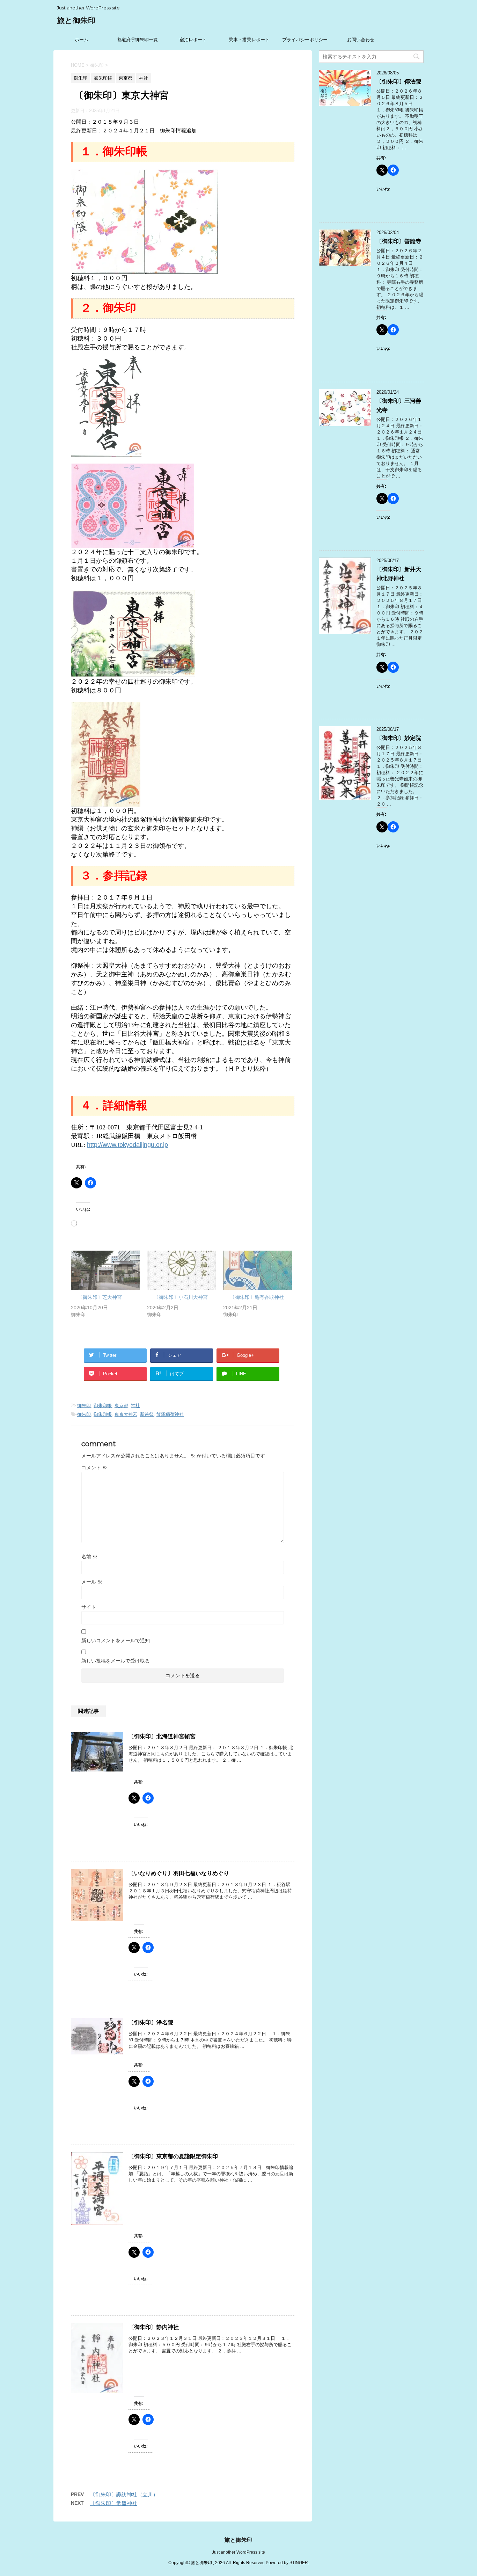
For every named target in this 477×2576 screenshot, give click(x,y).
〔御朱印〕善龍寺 (399, 241)
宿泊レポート (193, 40)
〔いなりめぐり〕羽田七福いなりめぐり (179, 1873)
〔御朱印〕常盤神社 (114, 2503)
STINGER (299, 2563)
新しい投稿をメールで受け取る (116, 1661)
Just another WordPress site (239, 2552)
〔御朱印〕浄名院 (151, 2022)
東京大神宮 (126, 1414)
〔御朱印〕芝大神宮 (100, 1297)
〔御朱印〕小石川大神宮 (181, 1297)
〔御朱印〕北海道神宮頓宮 (162, 1736)
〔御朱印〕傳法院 (399, 82)
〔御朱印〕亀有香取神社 (257, 1297)
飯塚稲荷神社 (170, 1414)
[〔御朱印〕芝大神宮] (105, 1270)
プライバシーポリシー (305, 40)
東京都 (121, 1406)
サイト (89, 1607)
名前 (89, 1557)
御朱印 (84, 1406)
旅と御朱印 (76, 20)
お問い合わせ (361, 40)
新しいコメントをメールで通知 (116, 1640)
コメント (94, 1468)
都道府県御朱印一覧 (137, 40)
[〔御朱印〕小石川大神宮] (182, 1270)
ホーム (82, 40)
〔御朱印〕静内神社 (154, 2327)
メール (92, 1582)
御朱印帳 (103, 1406)
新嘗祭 (147, 1414)
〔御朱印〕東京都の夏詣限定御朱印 (173, 2156)
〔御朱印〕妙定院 (399, 738)
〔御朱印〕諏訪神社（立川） (124, 2494)
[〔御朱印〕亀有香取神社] (258, 1270)
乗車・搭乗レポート (249, 40)
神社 (135, 1406)
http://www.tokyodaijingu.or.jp (127, 1145)
